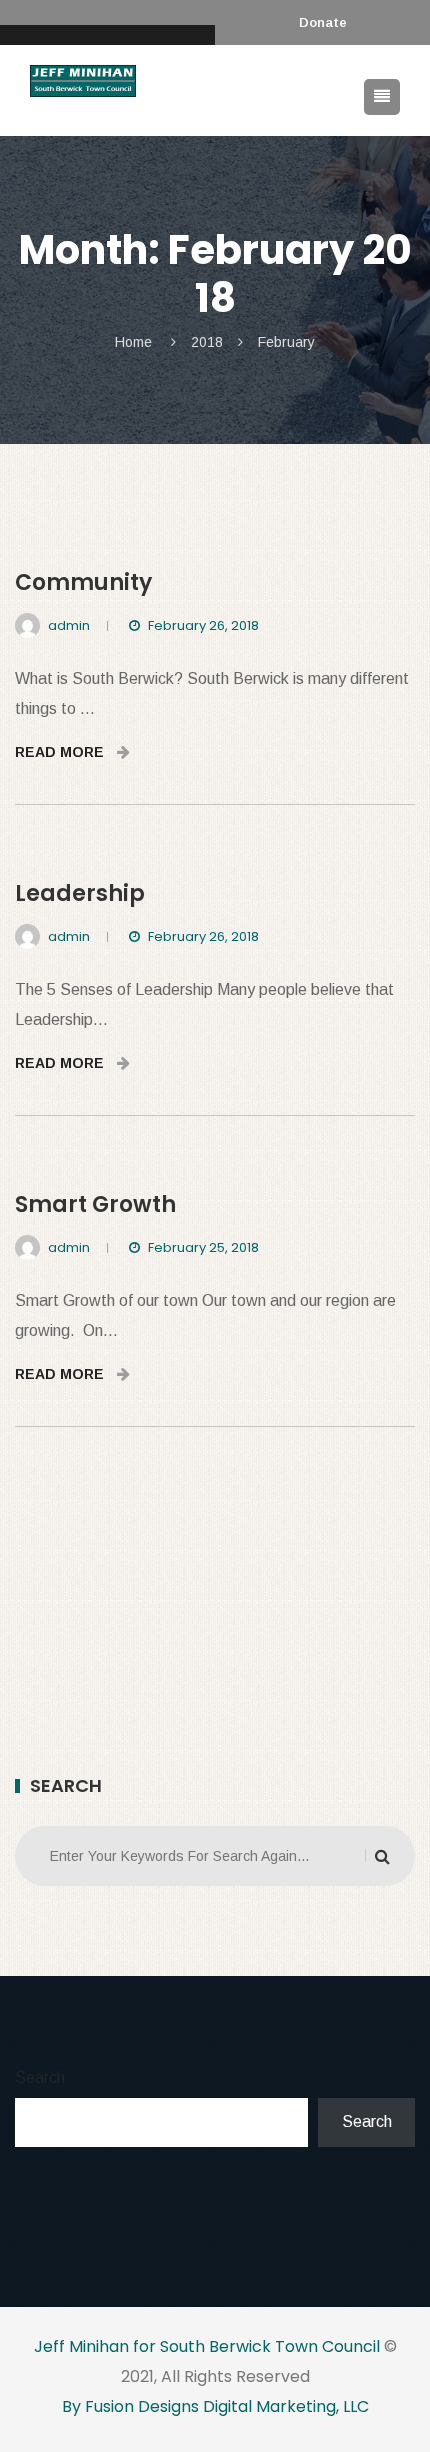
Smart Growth (95, 1204)
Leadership (80, 893)
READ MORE (61, 752)
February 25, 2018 (203, 1247)
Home (133, 342)
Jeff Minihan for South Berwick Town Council (207, 2346)
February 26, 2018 (203, 625)
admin (69, 625)
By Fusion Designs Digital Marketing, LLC (215, 2406)
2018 (207, 342)
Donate (323, 22)
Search (40, 2077)
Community (83, 582)
